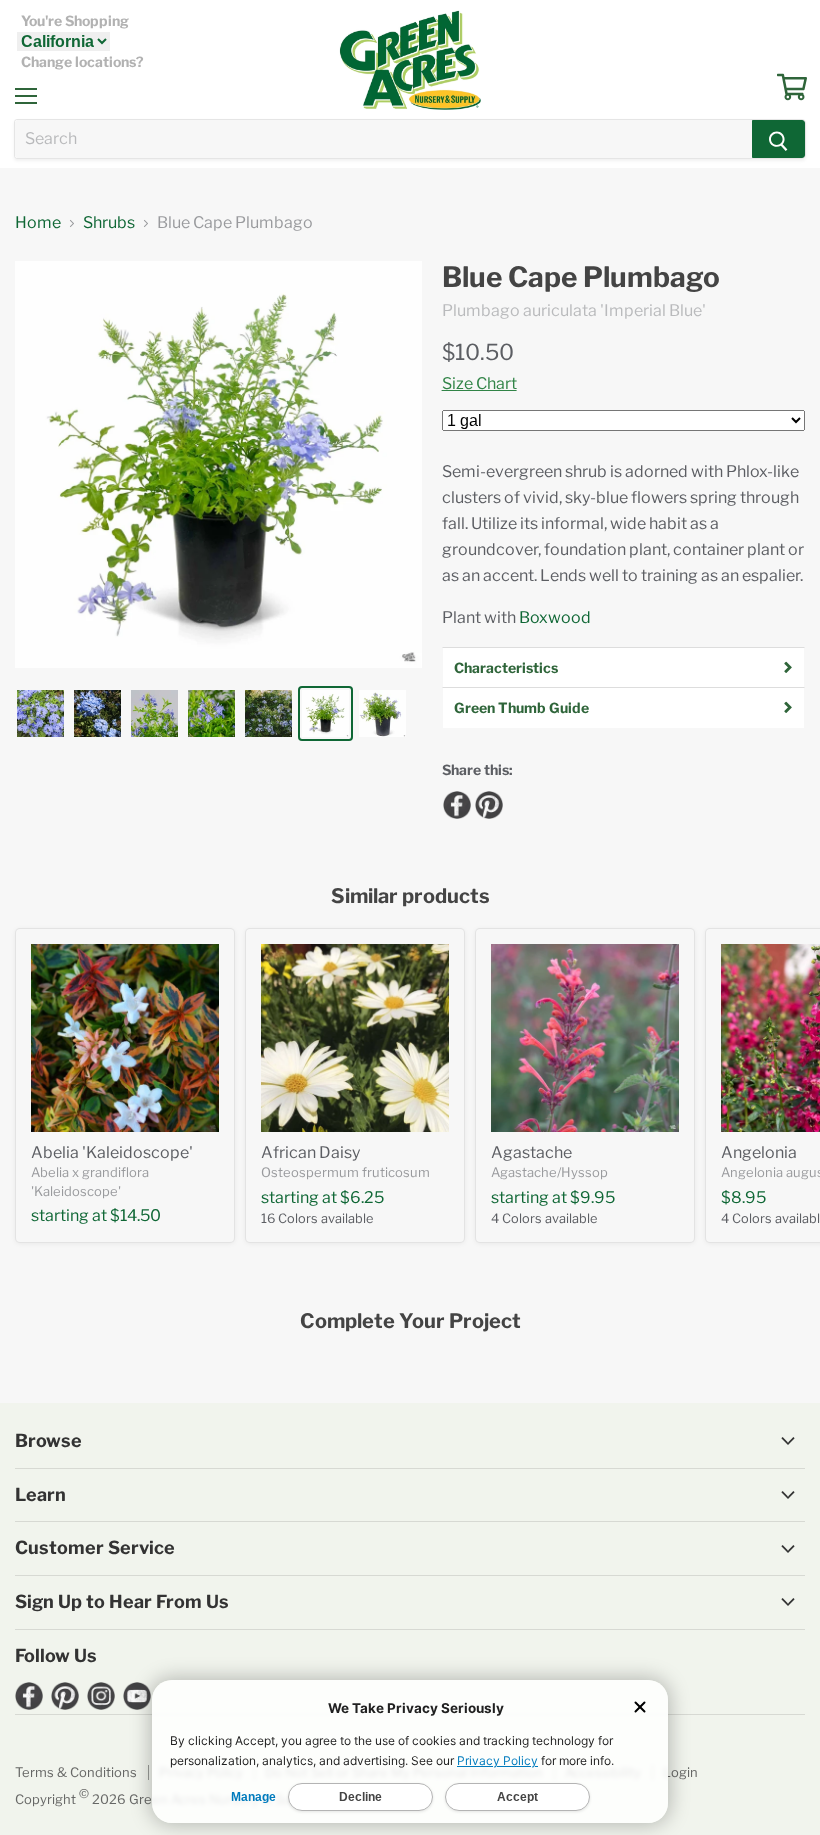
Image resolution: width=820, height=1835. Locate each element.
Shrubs (109, 223)
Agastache (531, 1152)
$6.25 (362, 1197)
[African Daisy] (355, 1038)
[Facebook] (454, 802)
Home (38, 223)
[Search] (778, 139)
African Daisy (310, 1152)
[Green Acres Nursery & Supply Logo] (410, 60)
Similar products (410, 896)
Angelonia (759, 1152)
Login (680, 1772)
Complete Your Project (410, 1321)
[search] (383, 139)
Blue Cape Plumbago (581, 277)
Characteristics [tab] (506, 667)
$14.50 (135, 1215)
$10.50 (478, 352)
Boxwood (555, 617)
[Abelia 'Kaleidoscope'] (125, 1038)
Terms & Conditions (76, 1772)
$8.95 (743, 1197)
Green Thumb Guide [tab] (521, 707)
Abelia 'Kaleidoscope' (112, 1152)
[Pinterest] (486, 802)
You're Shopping (75, 21)
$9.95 (592, 1197)
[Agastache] (585, 1038)
